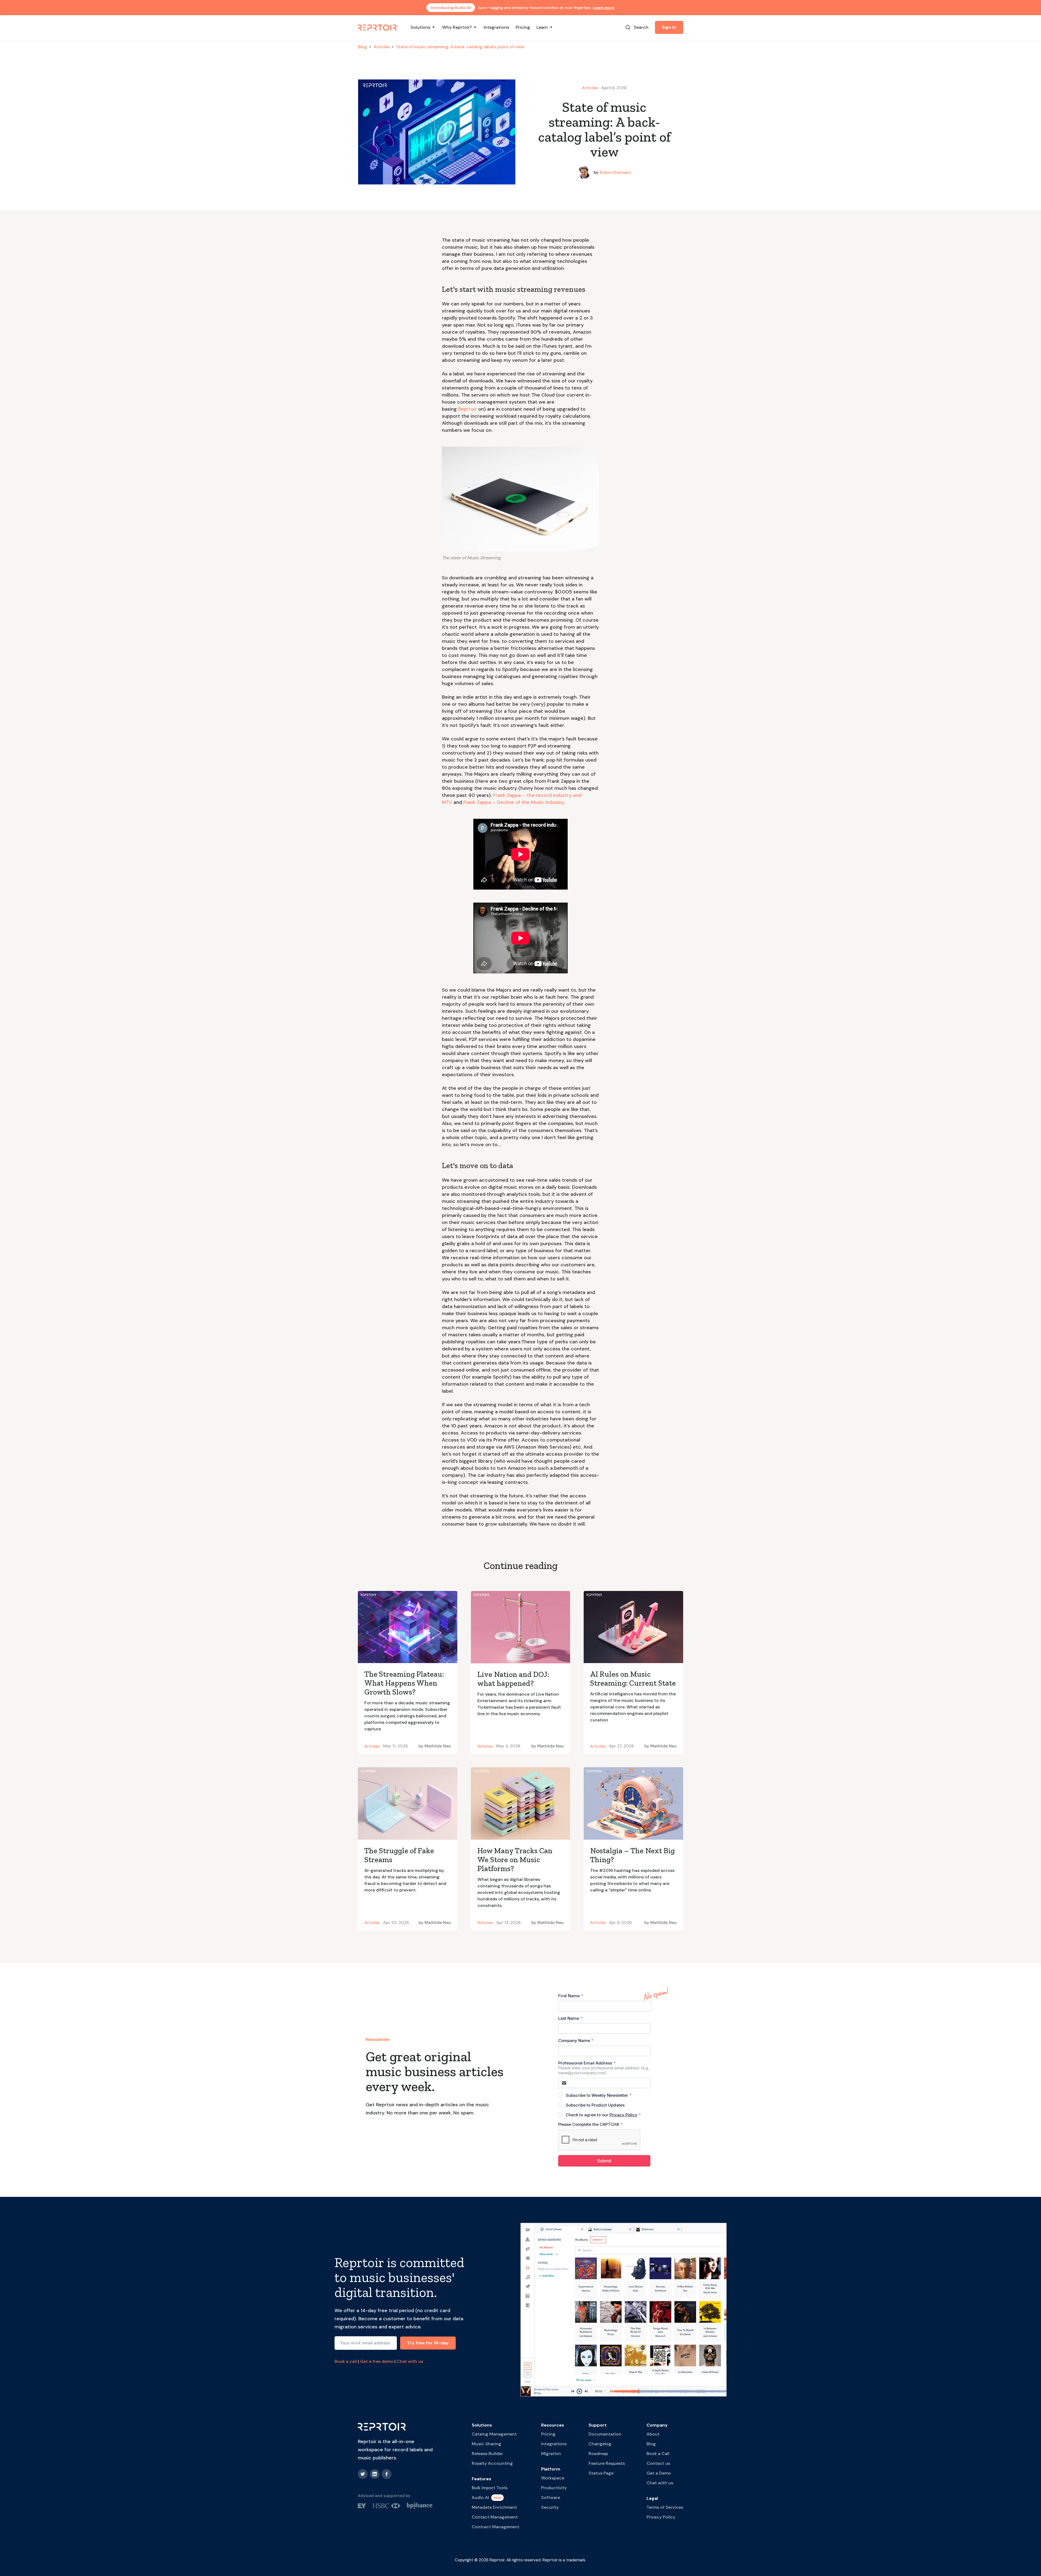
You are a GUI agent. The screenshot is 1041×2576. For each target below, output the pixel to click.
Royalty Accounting (492, 2463)
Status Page (601, 2473)
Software (551, 2497)
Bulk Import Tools (490, 2488)
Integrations (496, 27)
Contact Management (495, 2517)
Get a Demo (659, 2473)
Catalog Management (494, 2434)
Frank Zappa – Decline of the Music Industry (514, 802)
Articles (382, 47)
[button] (423, 27)
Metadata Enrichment (494, 2507)
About (653, 2434)
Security (550, 2507)
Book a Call (658, 2454)
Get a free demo (377, 2361)
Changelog (600, 2444)
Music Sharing (486, 2444)
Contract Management (496, 2527)
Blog (362, 47)
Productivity (554, 2488)
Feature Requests (607, 2463)
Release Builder (487, 2454)
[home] (378, 27)
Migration (551, 2454)
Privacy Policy (661, 2517)
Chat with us (410, 2361)
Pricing (523, 27)
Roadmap (598, 2454)
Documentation (605, 2434)
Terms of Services (665, 2507)
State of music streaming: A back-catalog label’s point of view (460, 47)
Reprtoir (468, 409)
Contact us (658, 2463)
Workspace (553, 2478)
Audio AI (480, 2497)
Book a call (346, 2361)
